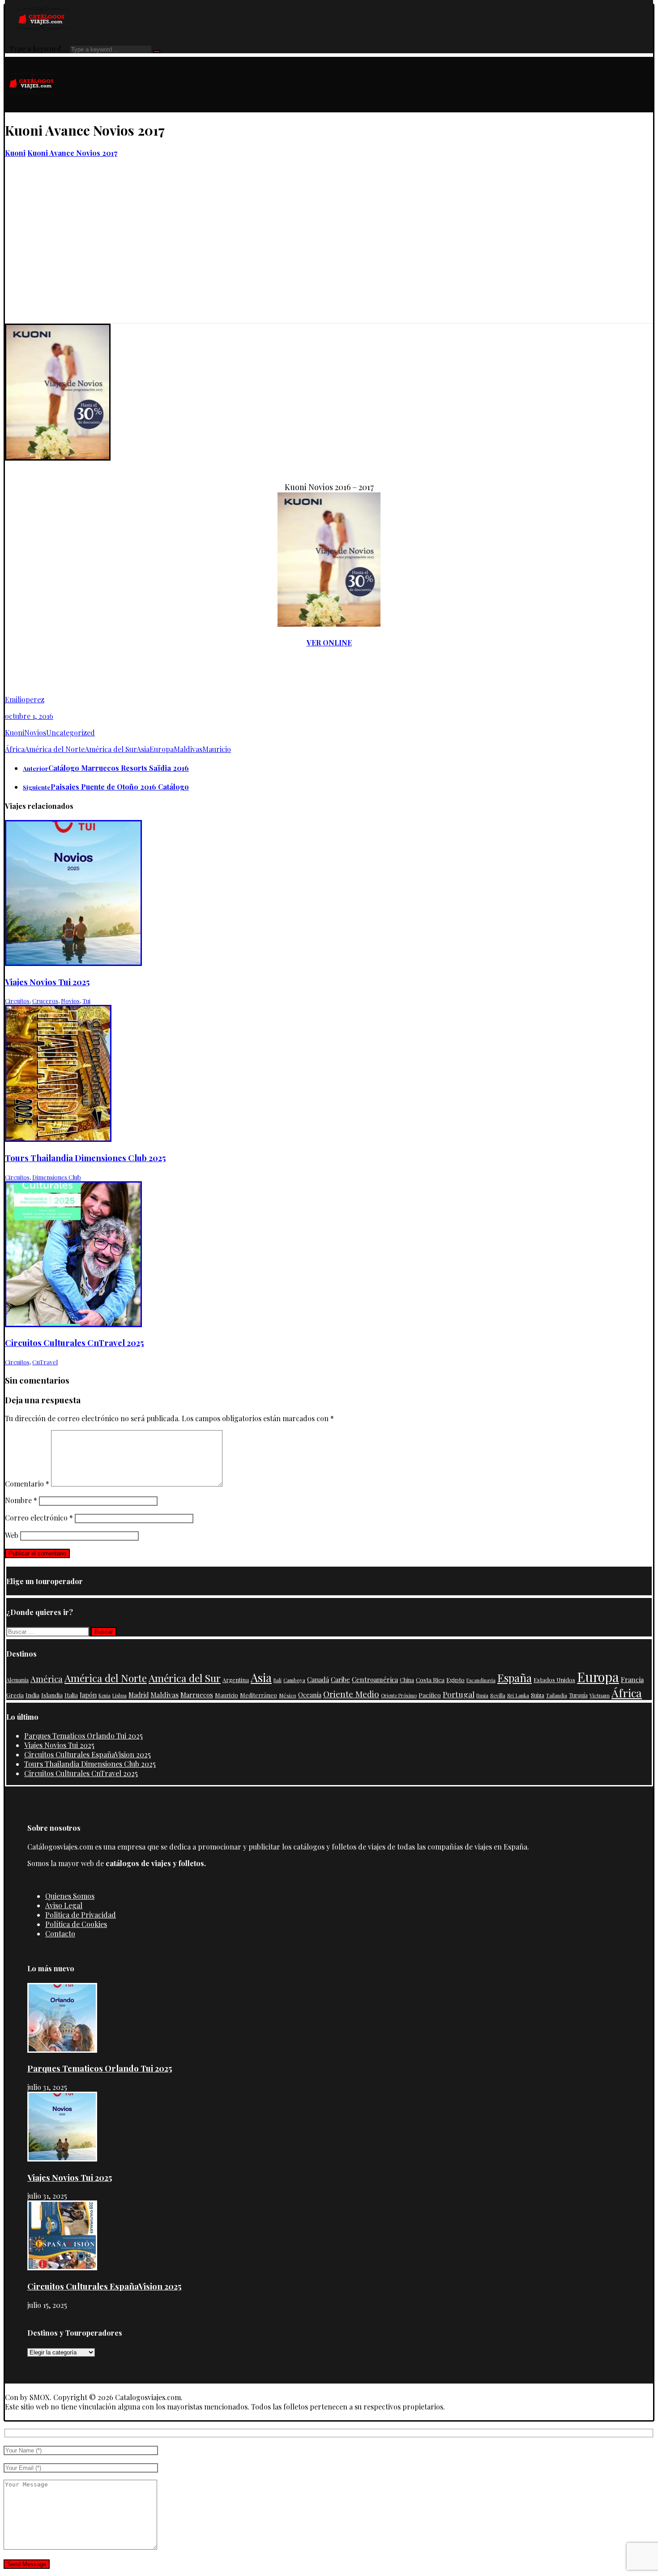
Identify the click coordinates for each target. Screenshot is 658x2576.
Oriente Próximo (399, 1695)
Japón (88, 1695)
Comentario (27, 1484)
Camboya (294, 1680)
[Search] (157, 51)
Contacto (60, 1933)
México (288, 1695)
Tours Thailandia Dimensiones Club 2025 (90, 1764)
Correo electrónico (39, 1518)
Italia (71, 1695)
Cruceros (45, 1001)
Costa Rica (430, 1679)
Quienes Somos (70, 1896)
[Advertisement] (329, 256)
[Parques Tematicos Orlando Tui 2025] (62, 2050)
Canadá (318, 1679)
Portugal (459, 1694)
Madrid (139, 1695)
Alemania (17, 1680)
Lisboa (120, 1695)
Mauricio (217, 749)
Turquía (578, 1695)
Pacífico (430, 1695)
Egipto (455, 1679)
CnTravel (45, 1362)
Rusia (482, 1695)
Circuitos (17, 1001)
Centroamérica (375, 1679)
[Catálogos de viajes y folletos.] (32, 108)
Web (12, 1535)
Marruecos (197, 1695)
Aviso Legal (64, 1905)
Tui (86, 1001)
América (47, 1679)
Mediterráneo (258, 1695)
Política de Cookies (76, 1924)
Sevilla (498, 1695)
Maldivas (188, 749)
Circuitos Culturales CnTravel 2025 (81, 1773)
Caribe (340, 1679)
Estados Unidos (554, 1680)
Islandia (52, 1695)
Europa (162, 749)
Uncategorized (70, 733)
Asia (143, 749)
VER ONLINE (329, 643)
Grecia (15, 1695)
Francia (632, 1679)
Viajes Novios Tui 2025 (59, 1745)
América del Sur (111, 749)
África (15, 749)
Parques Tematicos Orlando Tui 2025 (83, 1736)
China (407, 1680)
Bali (278, 1680)
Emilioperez (25, 699)
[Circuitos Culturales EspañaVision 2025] (62, 2267)
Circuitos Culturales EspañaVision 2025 (88, 1754)
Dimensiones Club (57, 1177)
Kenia (105, 1695)
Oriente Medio (351, 1694)
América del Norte (55, 749)
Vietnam (600, 1695)
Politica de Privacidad (81, 1915)
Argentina (236, 1680)
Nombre (21, 1500)
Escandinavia (481, 1680)
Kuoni (15, 733)
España (515, 1678)
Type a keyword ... (39, 49)
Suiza (538, 1695)
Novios (35, 733)
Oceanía (310, 1695)
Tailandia (557, 1695)
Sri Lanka (518, 1695)
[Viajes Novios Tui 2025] (62, 2159)
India (32, 1695)
